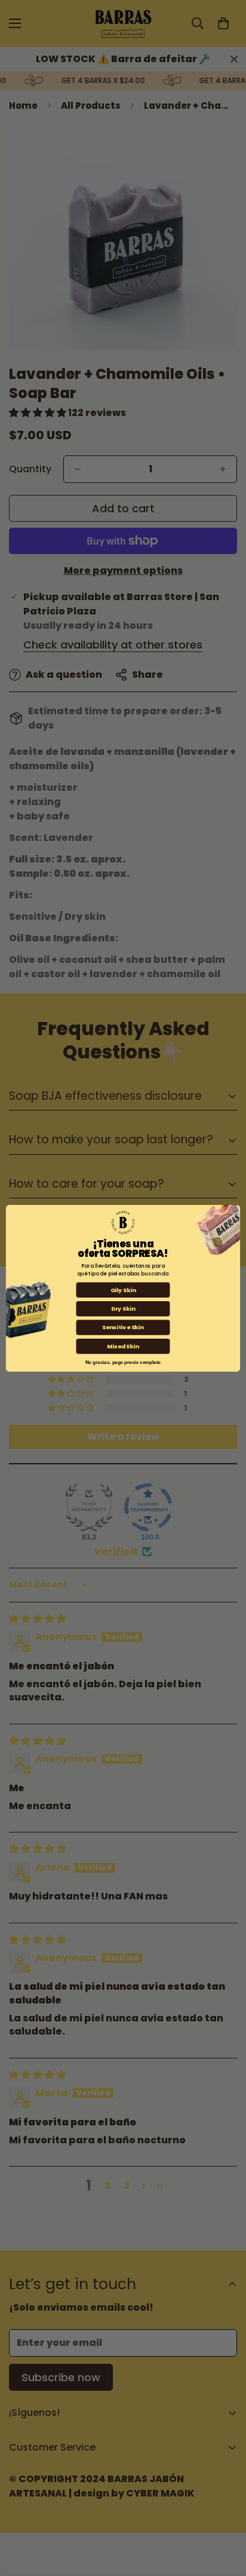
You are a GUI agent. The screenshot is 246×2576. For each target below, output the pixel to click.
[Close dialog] (235, 1210)
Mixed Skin (123, 1346)
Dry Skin (123, 1308)
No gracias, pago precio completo (123, 1361)
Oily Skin (123, 1289)
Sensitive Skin (123, 1327)
